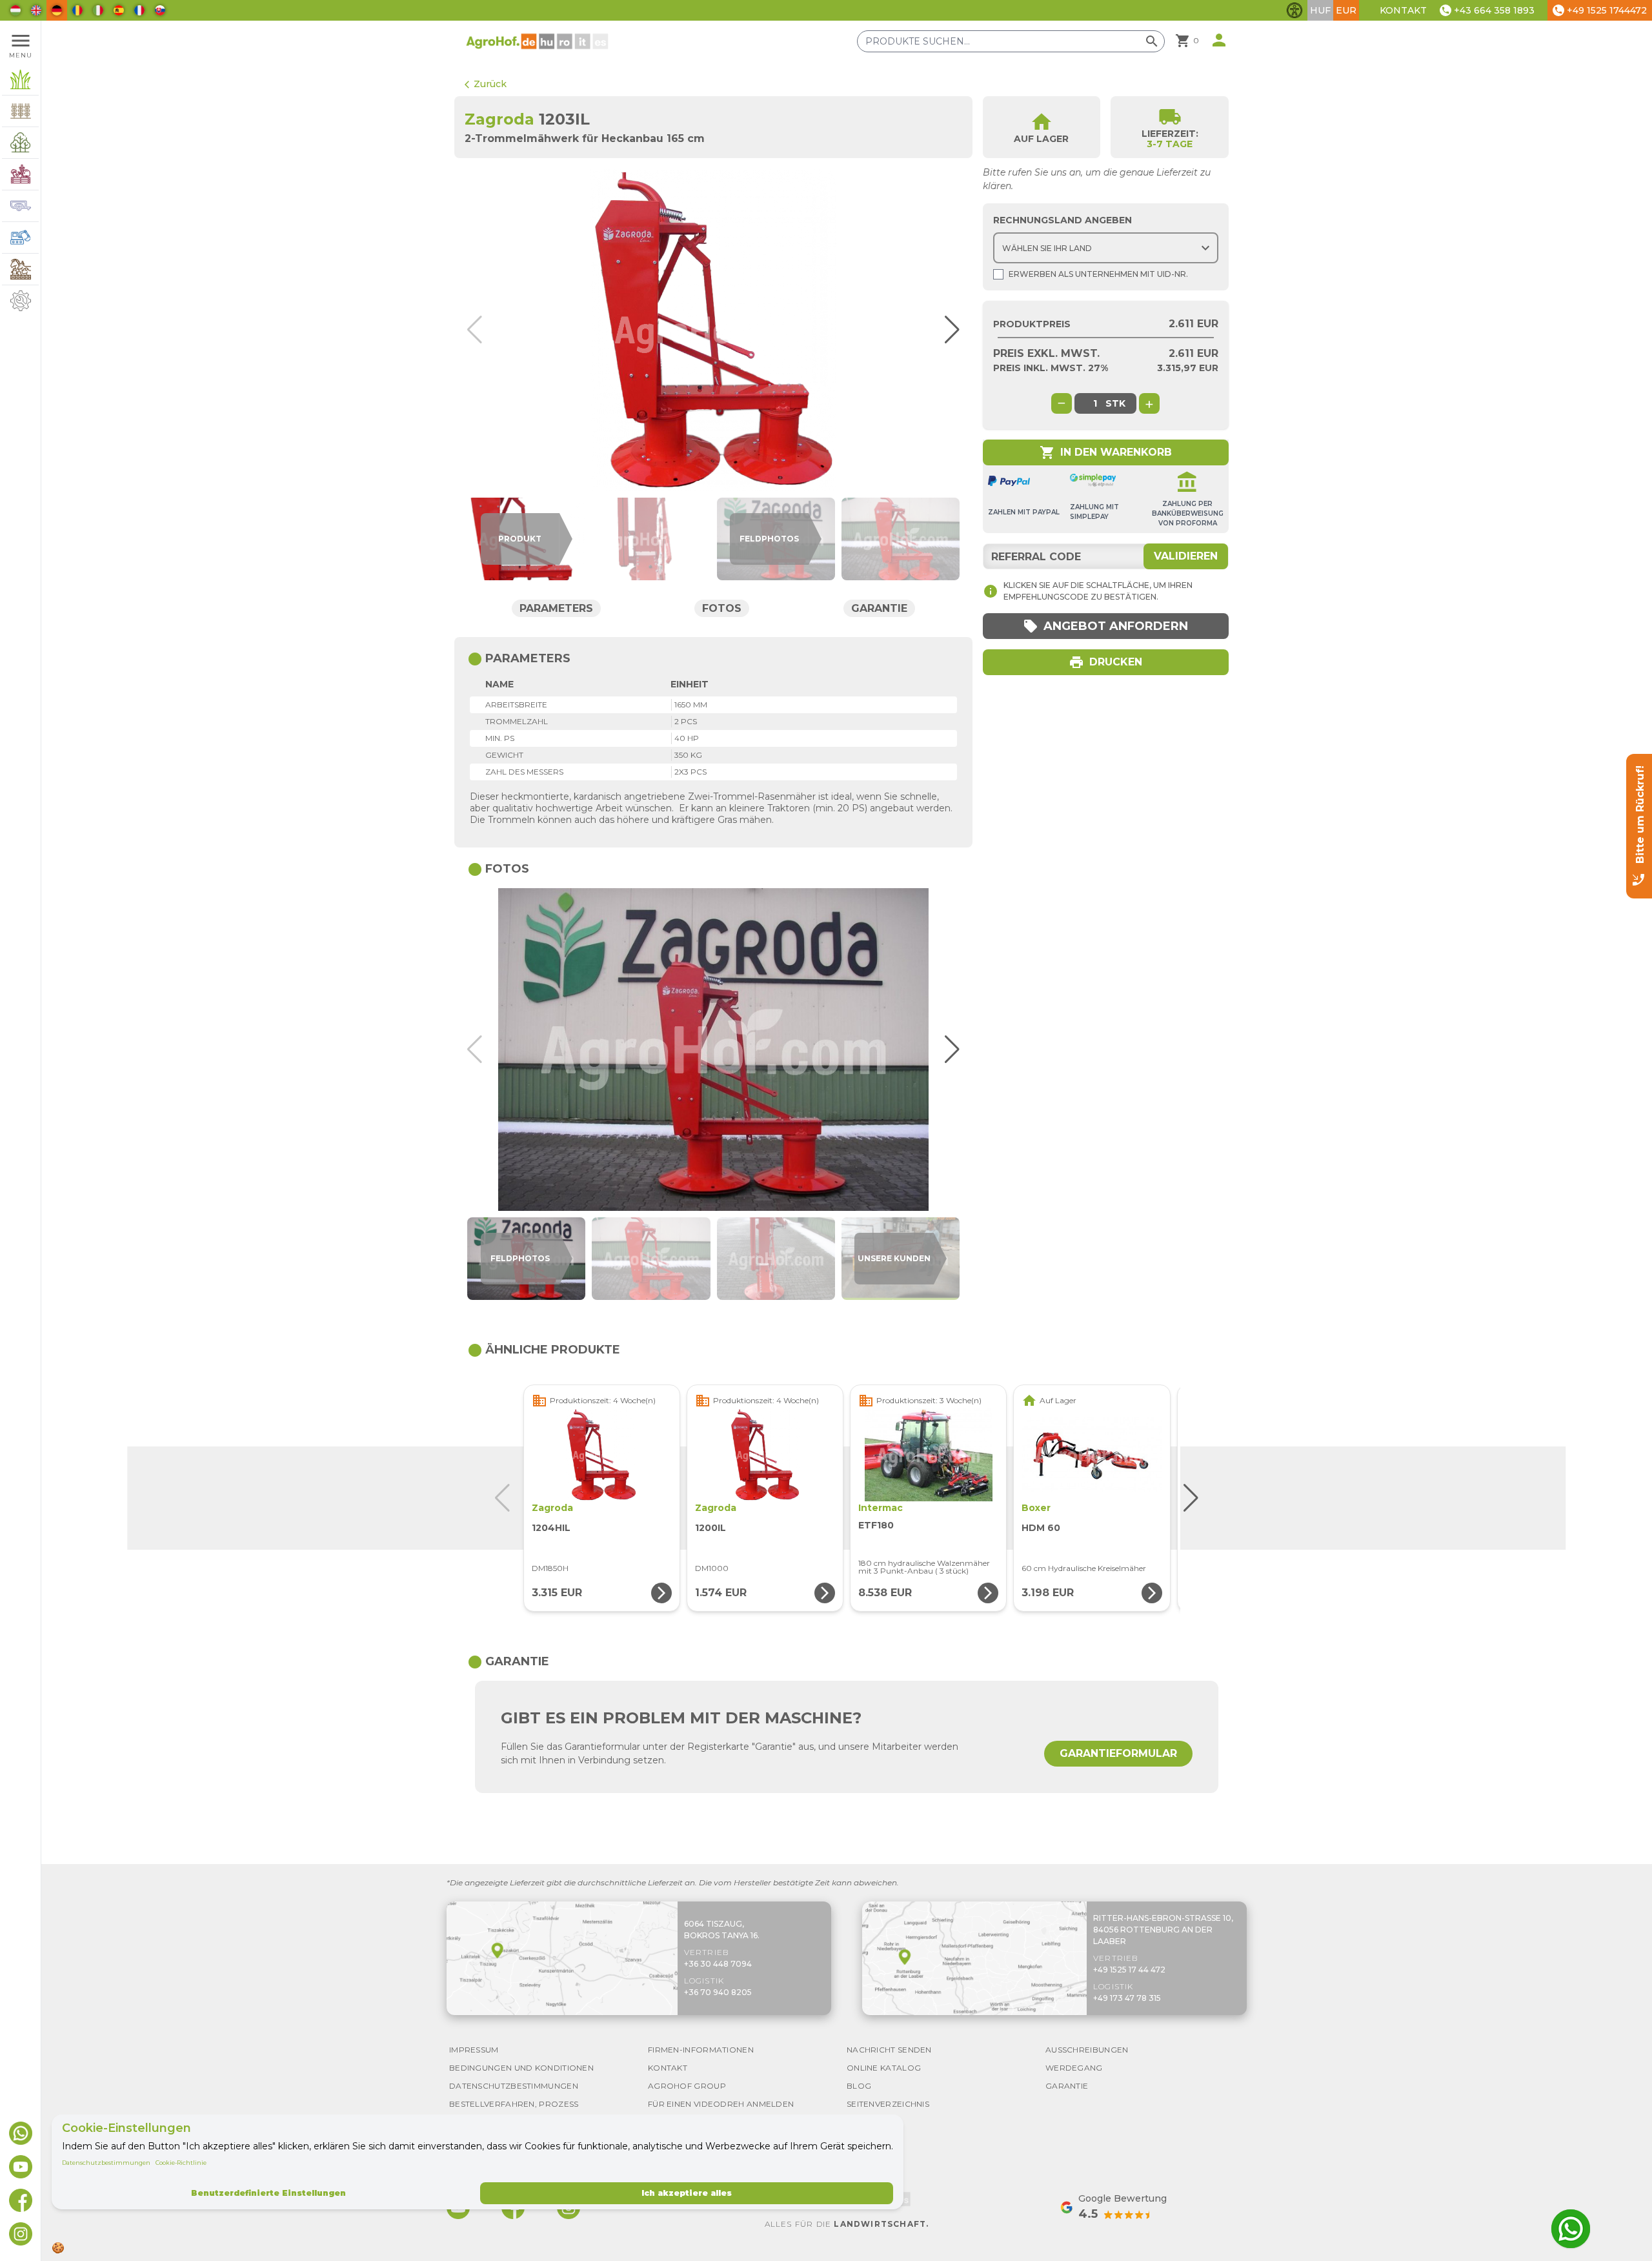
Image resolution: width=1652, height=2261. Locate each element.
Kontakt (1403, 10)
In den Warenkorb (1106, 452)
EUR (1346, 10)
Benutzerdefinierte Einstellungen (268, 2193)
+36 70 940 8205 (718, 1992)
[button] (946, 330)
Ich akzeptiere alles (687, 2193)
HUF (1320, 10)
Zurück (486, 84)
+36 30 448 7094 (718, 1964)
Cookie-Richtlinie (181, 2163)
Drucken (1105, 662)
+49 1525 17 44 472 (1129, 1970)
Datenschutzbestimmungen (106, 2163)
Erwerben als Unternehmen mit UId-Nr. (1098, 274)
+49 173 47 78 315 (1127, 1998)
